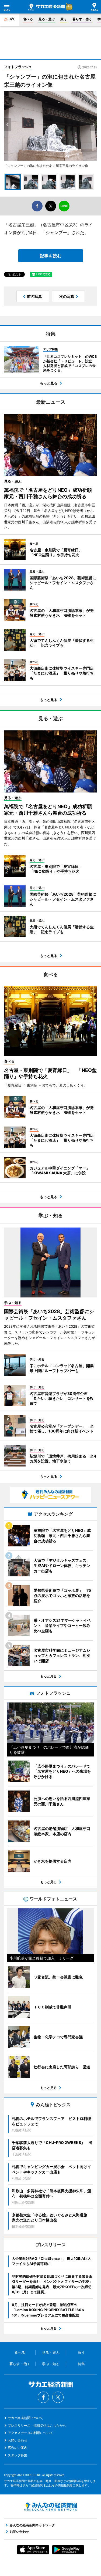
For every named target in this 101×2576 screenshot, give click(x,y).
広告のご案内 (18, 2448)
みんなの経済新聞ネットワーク (51, 2507)
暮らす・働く (82, 19)
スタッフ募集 (18, 2455)
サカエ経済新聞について (26, 2418)
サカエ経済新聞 (46, 7)
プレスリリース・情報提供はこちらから (37, 2425)
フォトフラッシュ (18, 67)
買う (64, 19)
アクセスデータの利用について (30, 2433)
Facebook (43, 2397)
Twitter (58, 2397)
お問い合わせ (18, 2440)
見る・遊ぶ (47, 19)
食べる (28, 19)
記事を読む (51, 256)
